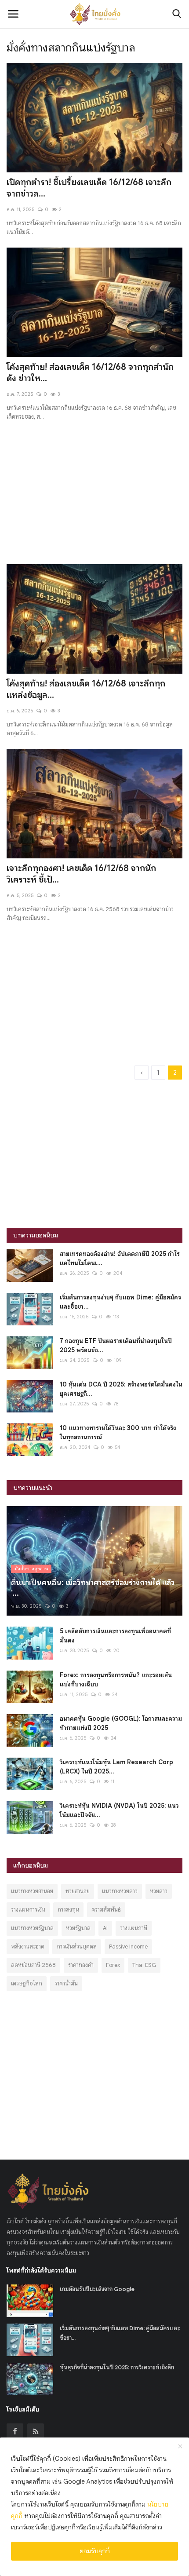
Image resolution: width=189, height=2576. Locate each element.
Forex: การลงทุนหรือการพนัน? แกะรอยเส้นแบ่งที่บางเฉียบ (116, 1680)
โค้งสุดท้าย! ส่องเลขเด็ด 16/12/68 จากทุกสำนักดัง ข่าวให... (90, 373)
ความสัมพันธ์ (106, 1910)
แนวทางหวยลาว (120, 1891)
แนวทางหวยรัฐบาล (32, 1928)
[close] (180, 2447)
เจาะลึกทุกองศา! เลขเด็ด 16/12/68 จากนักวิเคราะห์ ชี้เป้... (81, 874)
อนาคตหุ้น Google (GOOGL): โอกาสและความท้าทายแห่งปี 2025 (121, 1723)
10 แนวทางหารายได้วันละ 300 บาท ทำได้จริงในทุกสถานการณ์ (118, 1432)
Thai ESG (144, 1965)
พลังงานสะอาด (28, 1947)
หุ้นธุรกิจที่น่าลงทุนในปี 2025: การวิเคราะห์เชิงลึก (117, 2367)
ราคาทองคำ (81, 1965)
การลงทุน (68, 1910)
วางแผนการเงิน (28, 1910)
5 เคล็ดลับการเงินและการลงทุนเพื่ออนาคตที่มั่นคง (115, 1636)
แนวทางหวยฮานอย (32, 1891)
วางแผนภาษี (134, 1928)
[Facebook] (15, 2432)
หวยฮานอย (78, 1891)
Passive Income (128, 1947)
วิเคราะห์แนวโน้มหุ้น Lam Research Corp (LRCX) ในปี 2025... (116, 1767)
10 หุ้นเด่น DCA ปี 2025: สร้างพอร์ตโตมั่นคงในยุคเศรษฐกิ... (121, 1389)
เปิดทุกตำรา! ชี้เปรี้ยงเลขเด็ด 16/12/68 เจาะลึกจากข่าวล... (89, 188)
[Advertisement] (94, 487)
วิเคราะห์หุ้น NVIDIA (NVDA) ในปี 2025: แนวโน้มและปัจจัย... (119, 1810)
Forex (113, 1965)
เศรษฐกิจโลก (27, 1983)
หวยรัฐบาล (78, 1928)
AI (105, 1928)
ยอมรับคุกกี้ (95, 2551)
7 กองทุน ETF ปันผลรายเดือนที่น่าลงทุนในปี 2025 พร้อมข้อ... (116, 1345)
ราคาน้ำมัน (66, 1983)
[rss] (36, 2432)
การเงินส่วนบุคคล (77, 1947)
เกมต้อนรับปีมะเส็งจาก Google (97, 2289)
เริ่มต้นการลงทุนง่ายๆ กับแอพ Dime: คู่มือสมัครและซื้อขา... (120, 1302)
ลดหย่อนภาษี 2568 (33, 1965)
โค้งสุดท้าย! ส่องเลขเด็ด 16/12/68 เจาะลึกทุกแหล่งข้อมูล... (86, 689)
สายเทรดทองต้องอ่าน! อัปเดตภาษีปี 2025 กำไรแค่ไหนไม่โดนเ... (120, 1258)
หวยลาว (159, 1891)
